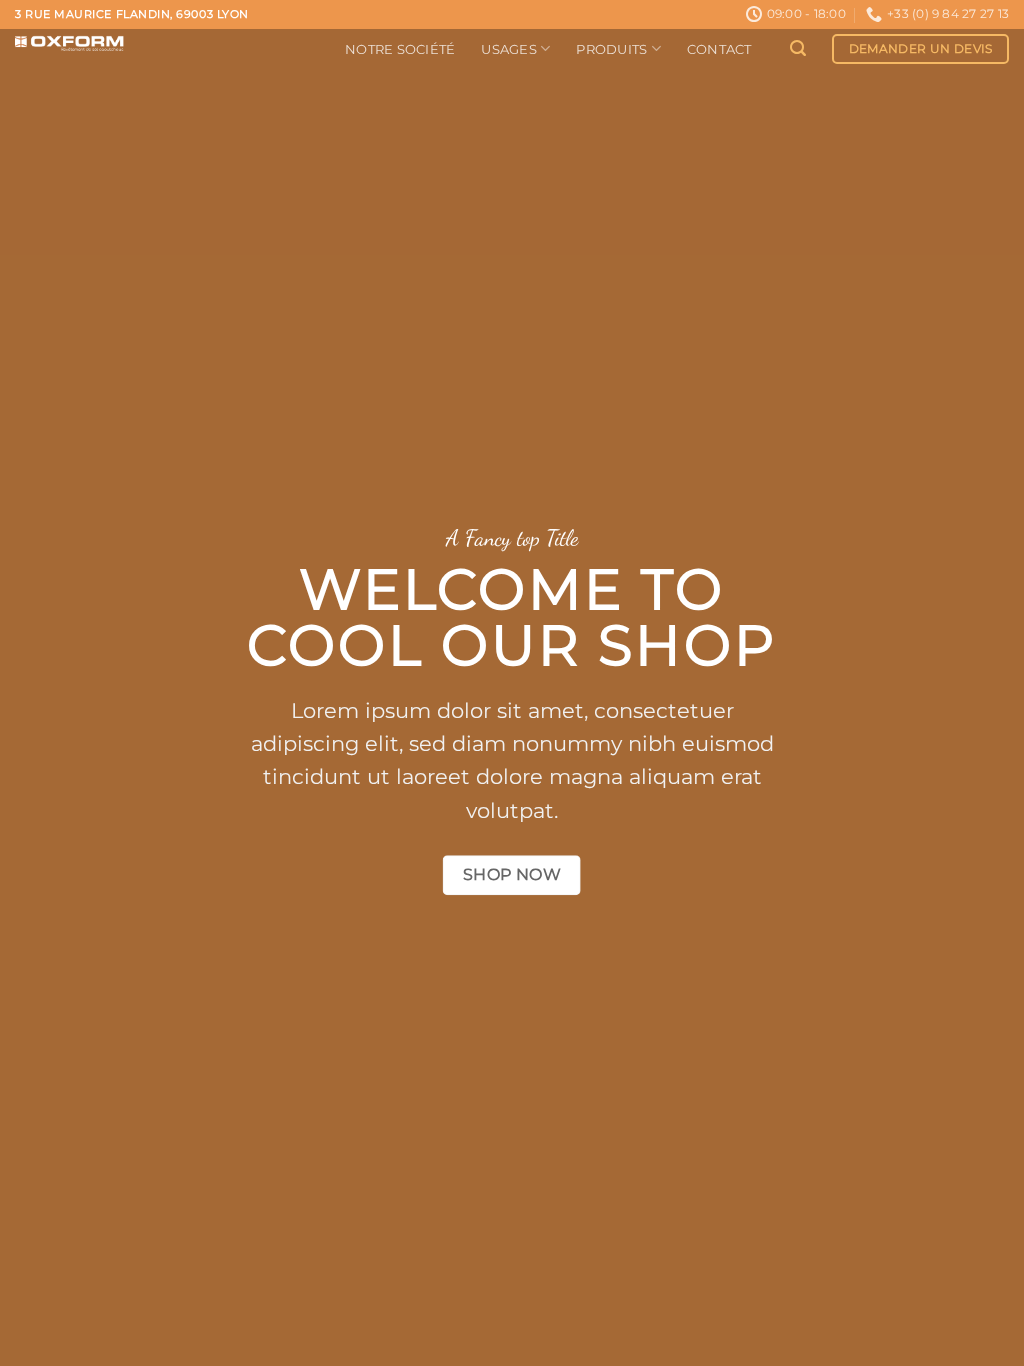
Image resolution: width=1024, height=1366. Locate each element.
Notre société (400, 49)
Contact (719, 49)
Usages (509, 49)
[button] (798, 48)
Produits (611, 49)
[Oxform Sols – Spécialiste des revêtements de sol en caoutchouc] (165, 44)
